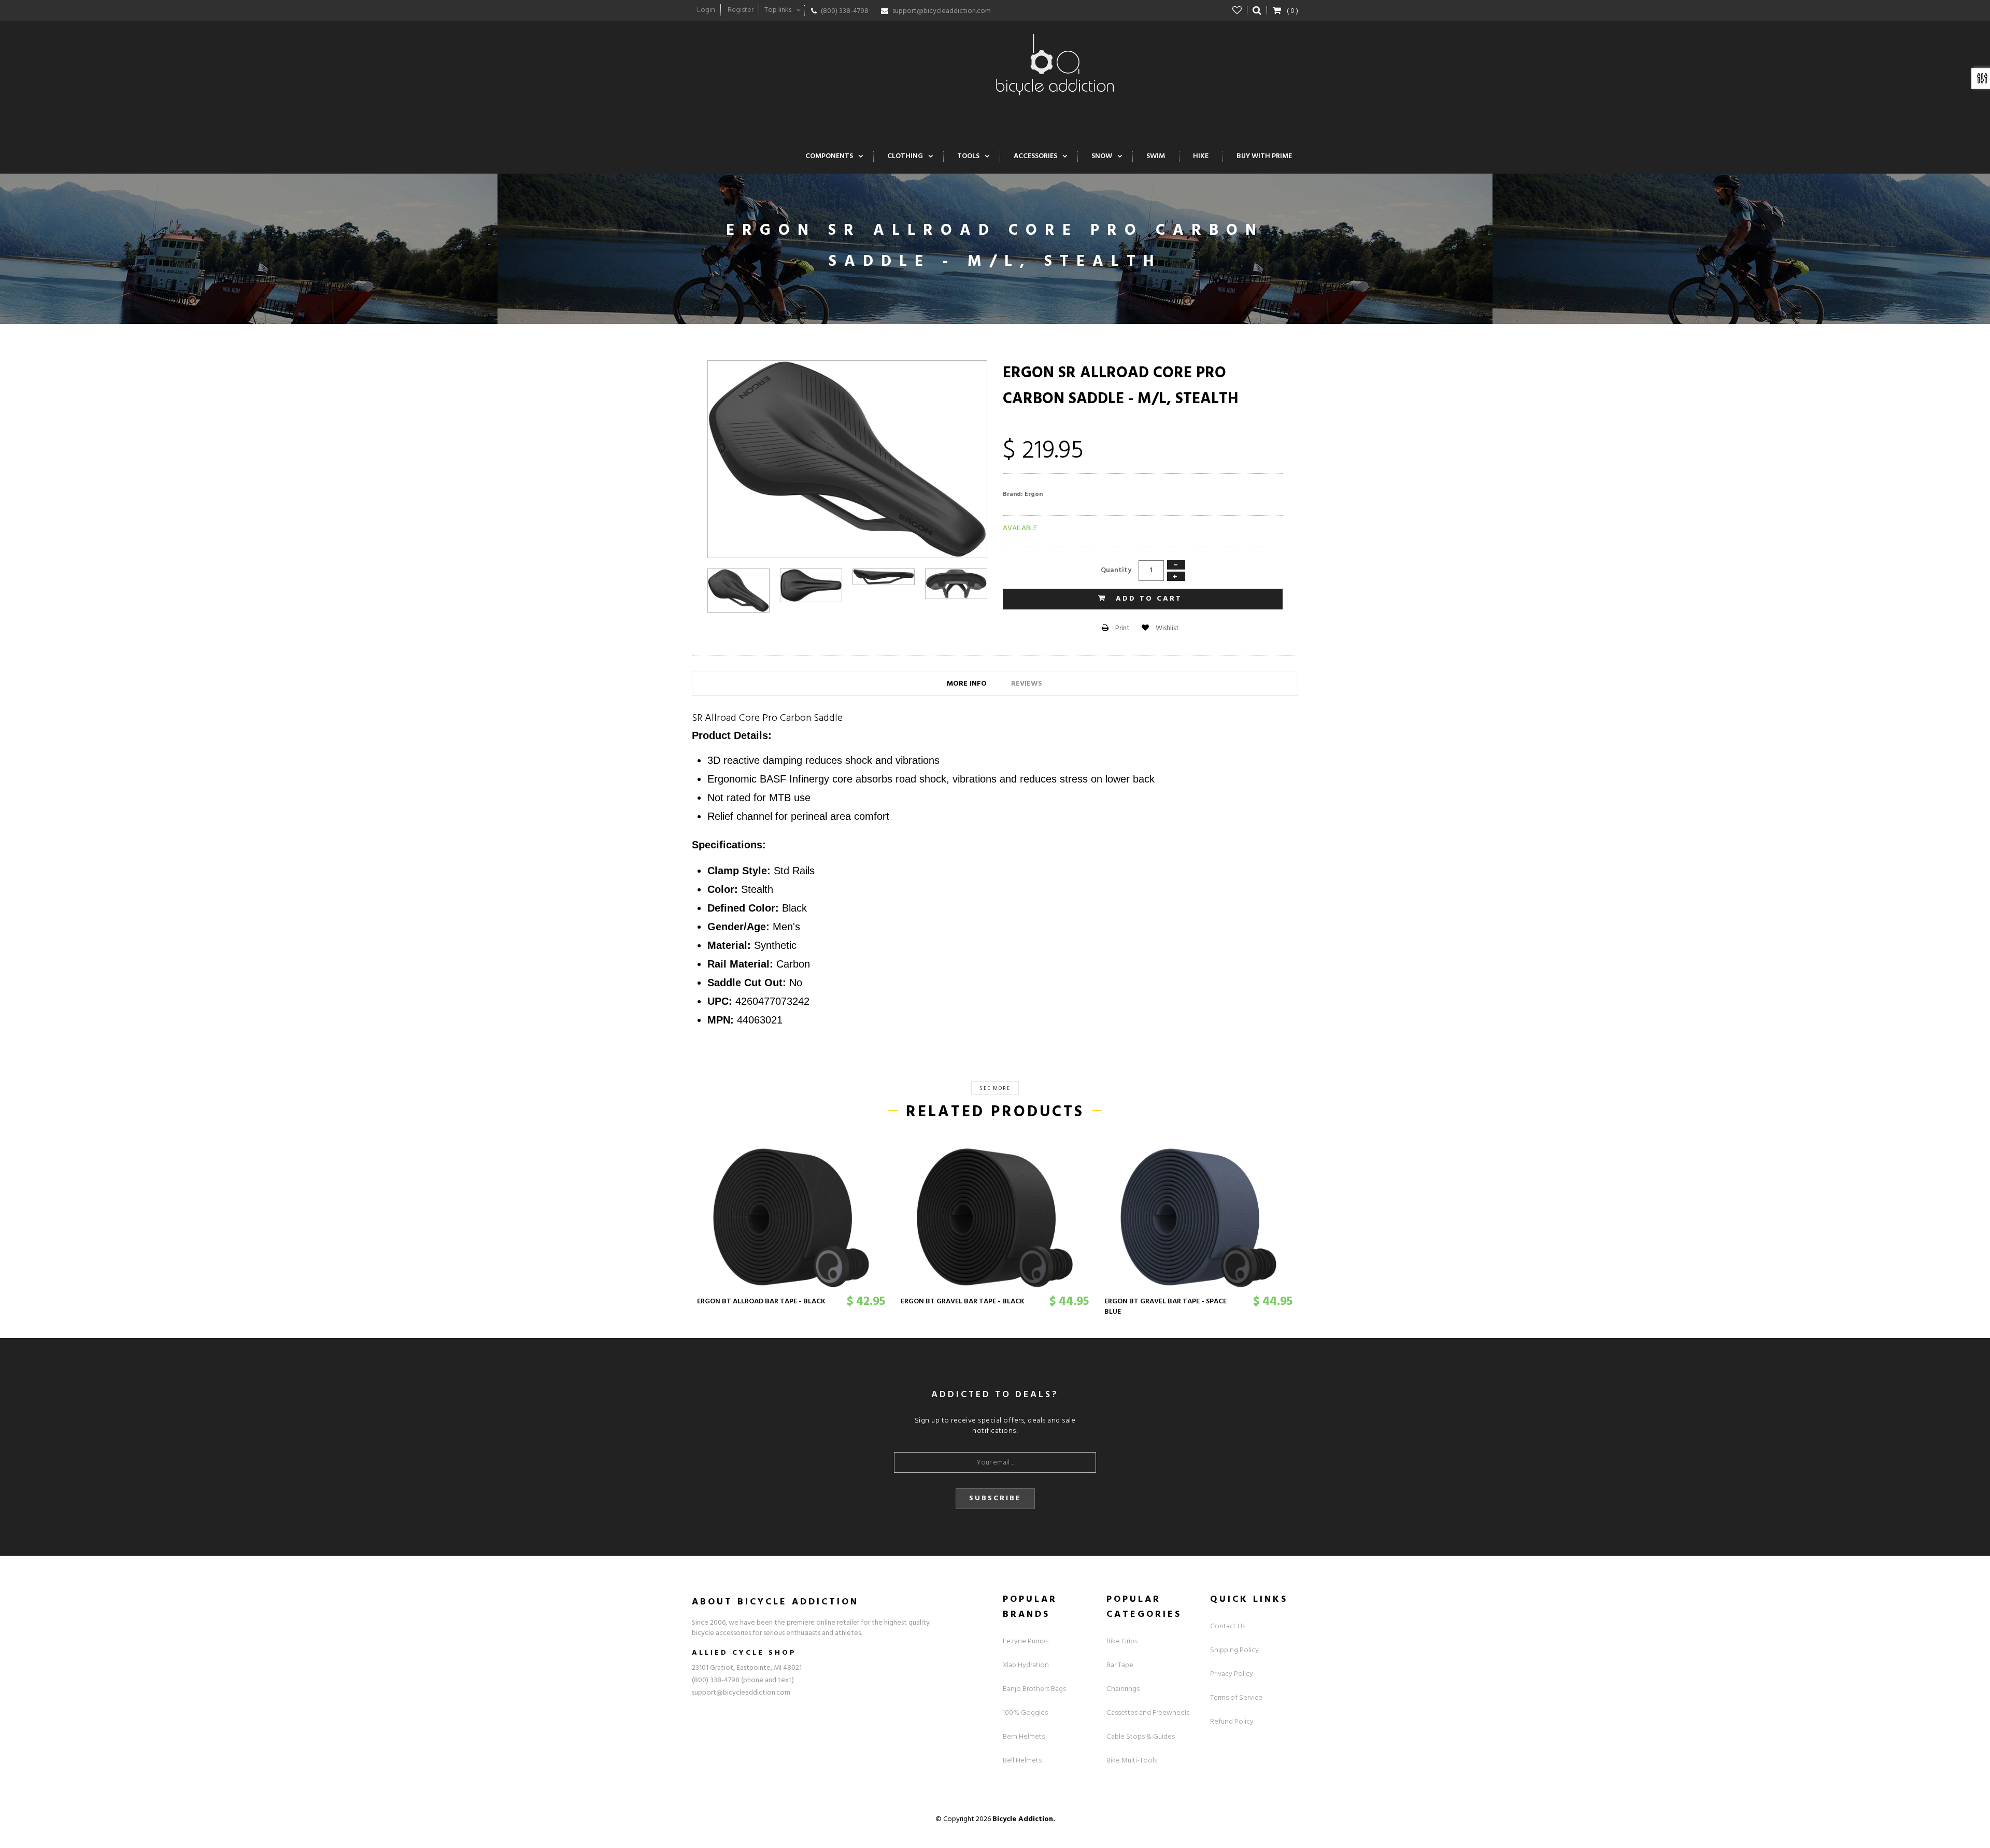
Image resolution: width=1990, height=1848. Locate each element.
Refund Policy (1232, 1722)
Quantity (1116, 570)
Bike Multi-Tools (1132, 1761)
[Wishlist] (1237, 10)
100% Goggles (1025, 1713)
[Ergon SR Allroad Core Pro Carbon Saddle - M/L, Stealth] (738, 591)
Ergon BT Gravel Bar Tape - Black (963, 1302)
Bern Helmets (1024, 1737)
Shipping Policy (1234, 1650)
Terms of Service (1236, 1698)
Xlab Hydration (1026, 1665)
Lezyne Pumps (1026, 1641)
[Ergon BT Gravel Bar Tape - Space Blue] (1198, 1218)
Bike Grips (1122, 1641)
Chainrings (1123, 1689)
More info (967, 684)
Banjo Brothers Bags (1034, 1689)
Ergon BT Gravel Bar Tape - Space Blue (1165, 1307)
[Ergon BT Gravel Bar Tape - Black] (995, 1218)
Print (1122, 628)
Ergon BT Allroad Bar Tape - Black (761, 1302)
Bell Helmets (1022, 1761)
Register (741, 10)
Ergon (1034, 494)
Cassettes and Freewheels (1148, 1713)
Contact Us (1228, 1626)
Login (706, 10)
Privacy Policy (1232, 1674)
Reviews (1027, 684)
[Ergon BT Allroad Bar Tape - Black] (791, 1218)
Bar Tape (1120, 1665)
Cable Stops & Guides (1141, 1737)
